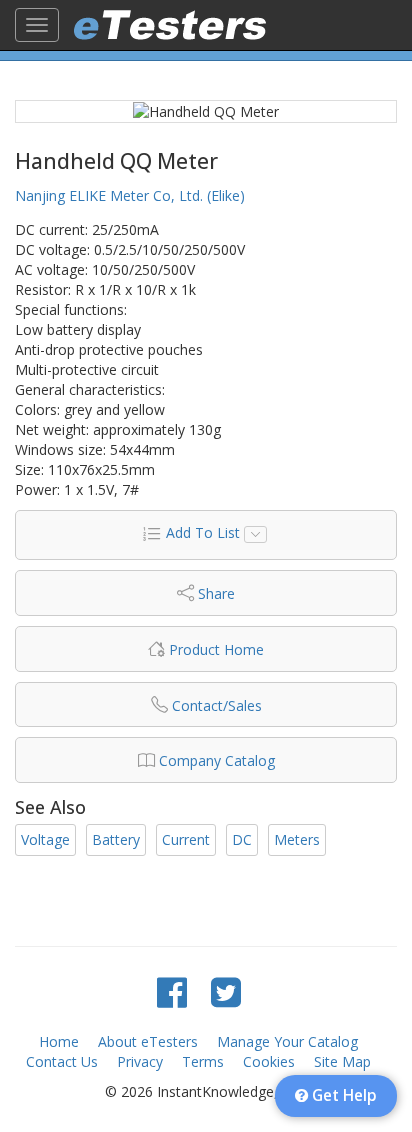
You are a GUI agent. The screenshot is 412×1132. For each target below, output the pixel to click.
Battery (116, 839)
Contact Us (62, 1061)
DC (242, 839)
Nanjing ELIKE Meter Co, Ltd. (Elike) (130, 195)
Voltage (45, 839)
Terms (203, 1061)
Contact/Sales (217, 705)
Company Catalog (217, 760)
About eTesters (148, 1041)
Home (59, 1041)
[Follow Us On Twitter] (226, 991)
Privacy (140, 1061)
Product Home (216, 649)
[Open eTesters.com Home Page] (170, 25)
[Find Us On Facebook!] (172, 991)
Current (186, 839)
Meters (297, 839)
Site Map (342, 1061)
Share (216, 593)
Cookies (269, 1061)
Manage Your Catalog (287, 1041)
